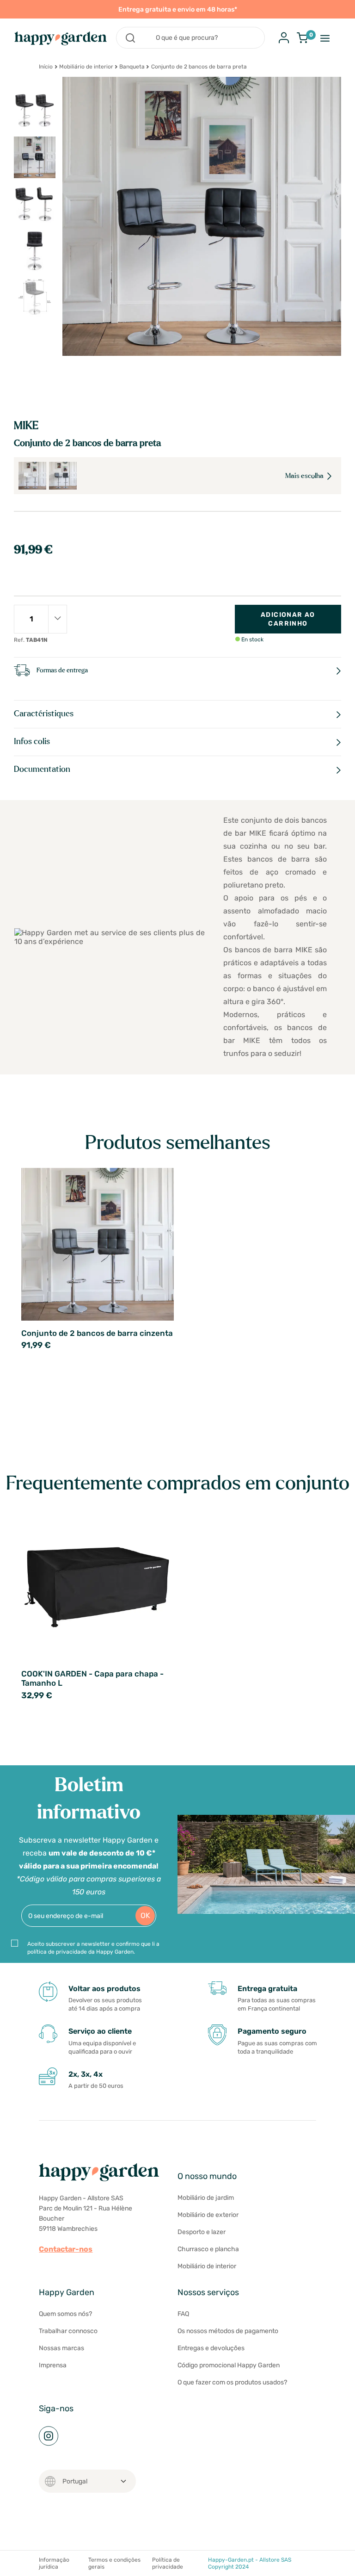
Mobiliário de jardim (206, 2198)
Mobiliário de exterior (208, 2215)
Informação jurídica (54, 2563)
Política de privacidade (168, 2563)
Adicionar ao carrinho (288, 619)
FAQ (183, 2314)
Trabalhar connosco (68, 2331)
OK (145, 1915)
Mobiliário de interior (86, 67)
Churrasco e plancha (208, 2249)
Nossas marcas (61, 2348)
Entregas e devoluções (211, 2348)
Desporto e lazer (202, 2232)
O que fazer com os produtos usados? (232, 2382)
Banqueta (132, 67)
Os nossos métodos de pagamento (228, 2331)
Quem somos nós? (65, 2314)
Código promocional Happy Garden (229, 2365)
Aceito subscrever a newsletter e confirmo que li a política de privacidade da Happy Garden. (93, 1948)
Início (46, 67)
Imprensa (53, 2365)
